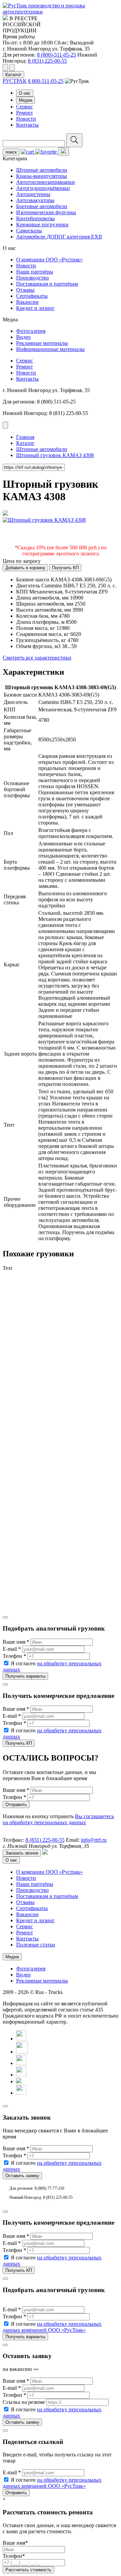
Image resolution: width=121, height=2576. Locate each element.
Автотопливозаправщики (46, 182)
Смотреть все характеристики (37, 658)
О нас (25, 93)
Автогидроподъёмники (43, 188)
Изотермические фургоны (46, 212)
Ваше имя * (16, 1642)
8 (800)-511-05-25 (56, 55)
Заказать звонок (22, 1853)
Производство (32, 278)
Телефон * (14, 1656)
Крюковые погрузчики (42, 224)
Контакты (27, 125)
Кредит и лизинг (35, 308)
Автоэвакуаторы (35, 200)
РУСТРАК (15, 81)
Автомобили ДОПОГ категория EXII (59, 237)
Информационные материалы (50, 349)
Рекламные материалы (42, 343)
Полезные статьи (36, 1945)
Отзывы (25, 290)
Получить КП (65, 568)
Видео (23, 337)
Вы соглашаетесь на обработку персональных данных (58, 1819)
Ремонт (25, 113)
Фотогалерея (31, 331)
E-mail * (12, 1649)
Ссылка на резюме (24, 2402)
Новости (26, 119)
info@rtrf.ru (94, 1840)
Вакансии (27, 302)
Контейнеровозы (35, 218)
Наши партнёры (35, 272)
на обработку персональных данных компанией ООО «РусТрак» (52, 2327)
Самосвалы (29, 231)
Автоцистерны (33, 194)
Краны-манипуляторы (42, 176)
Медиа (26, 100)
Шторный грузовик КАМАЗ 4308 (55, 455)
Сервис (25, 107)
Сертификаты (32, 296)
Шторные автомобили (42, 170)
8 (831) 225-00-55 (47, 61)
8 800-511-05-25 (46, 81)
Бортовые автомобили (42, 206)
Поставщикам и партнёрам (47, 284)
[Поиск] (74, 140)
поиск (11, 152)
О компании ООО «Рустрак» (49, 260)
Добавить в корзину (25, 568)
